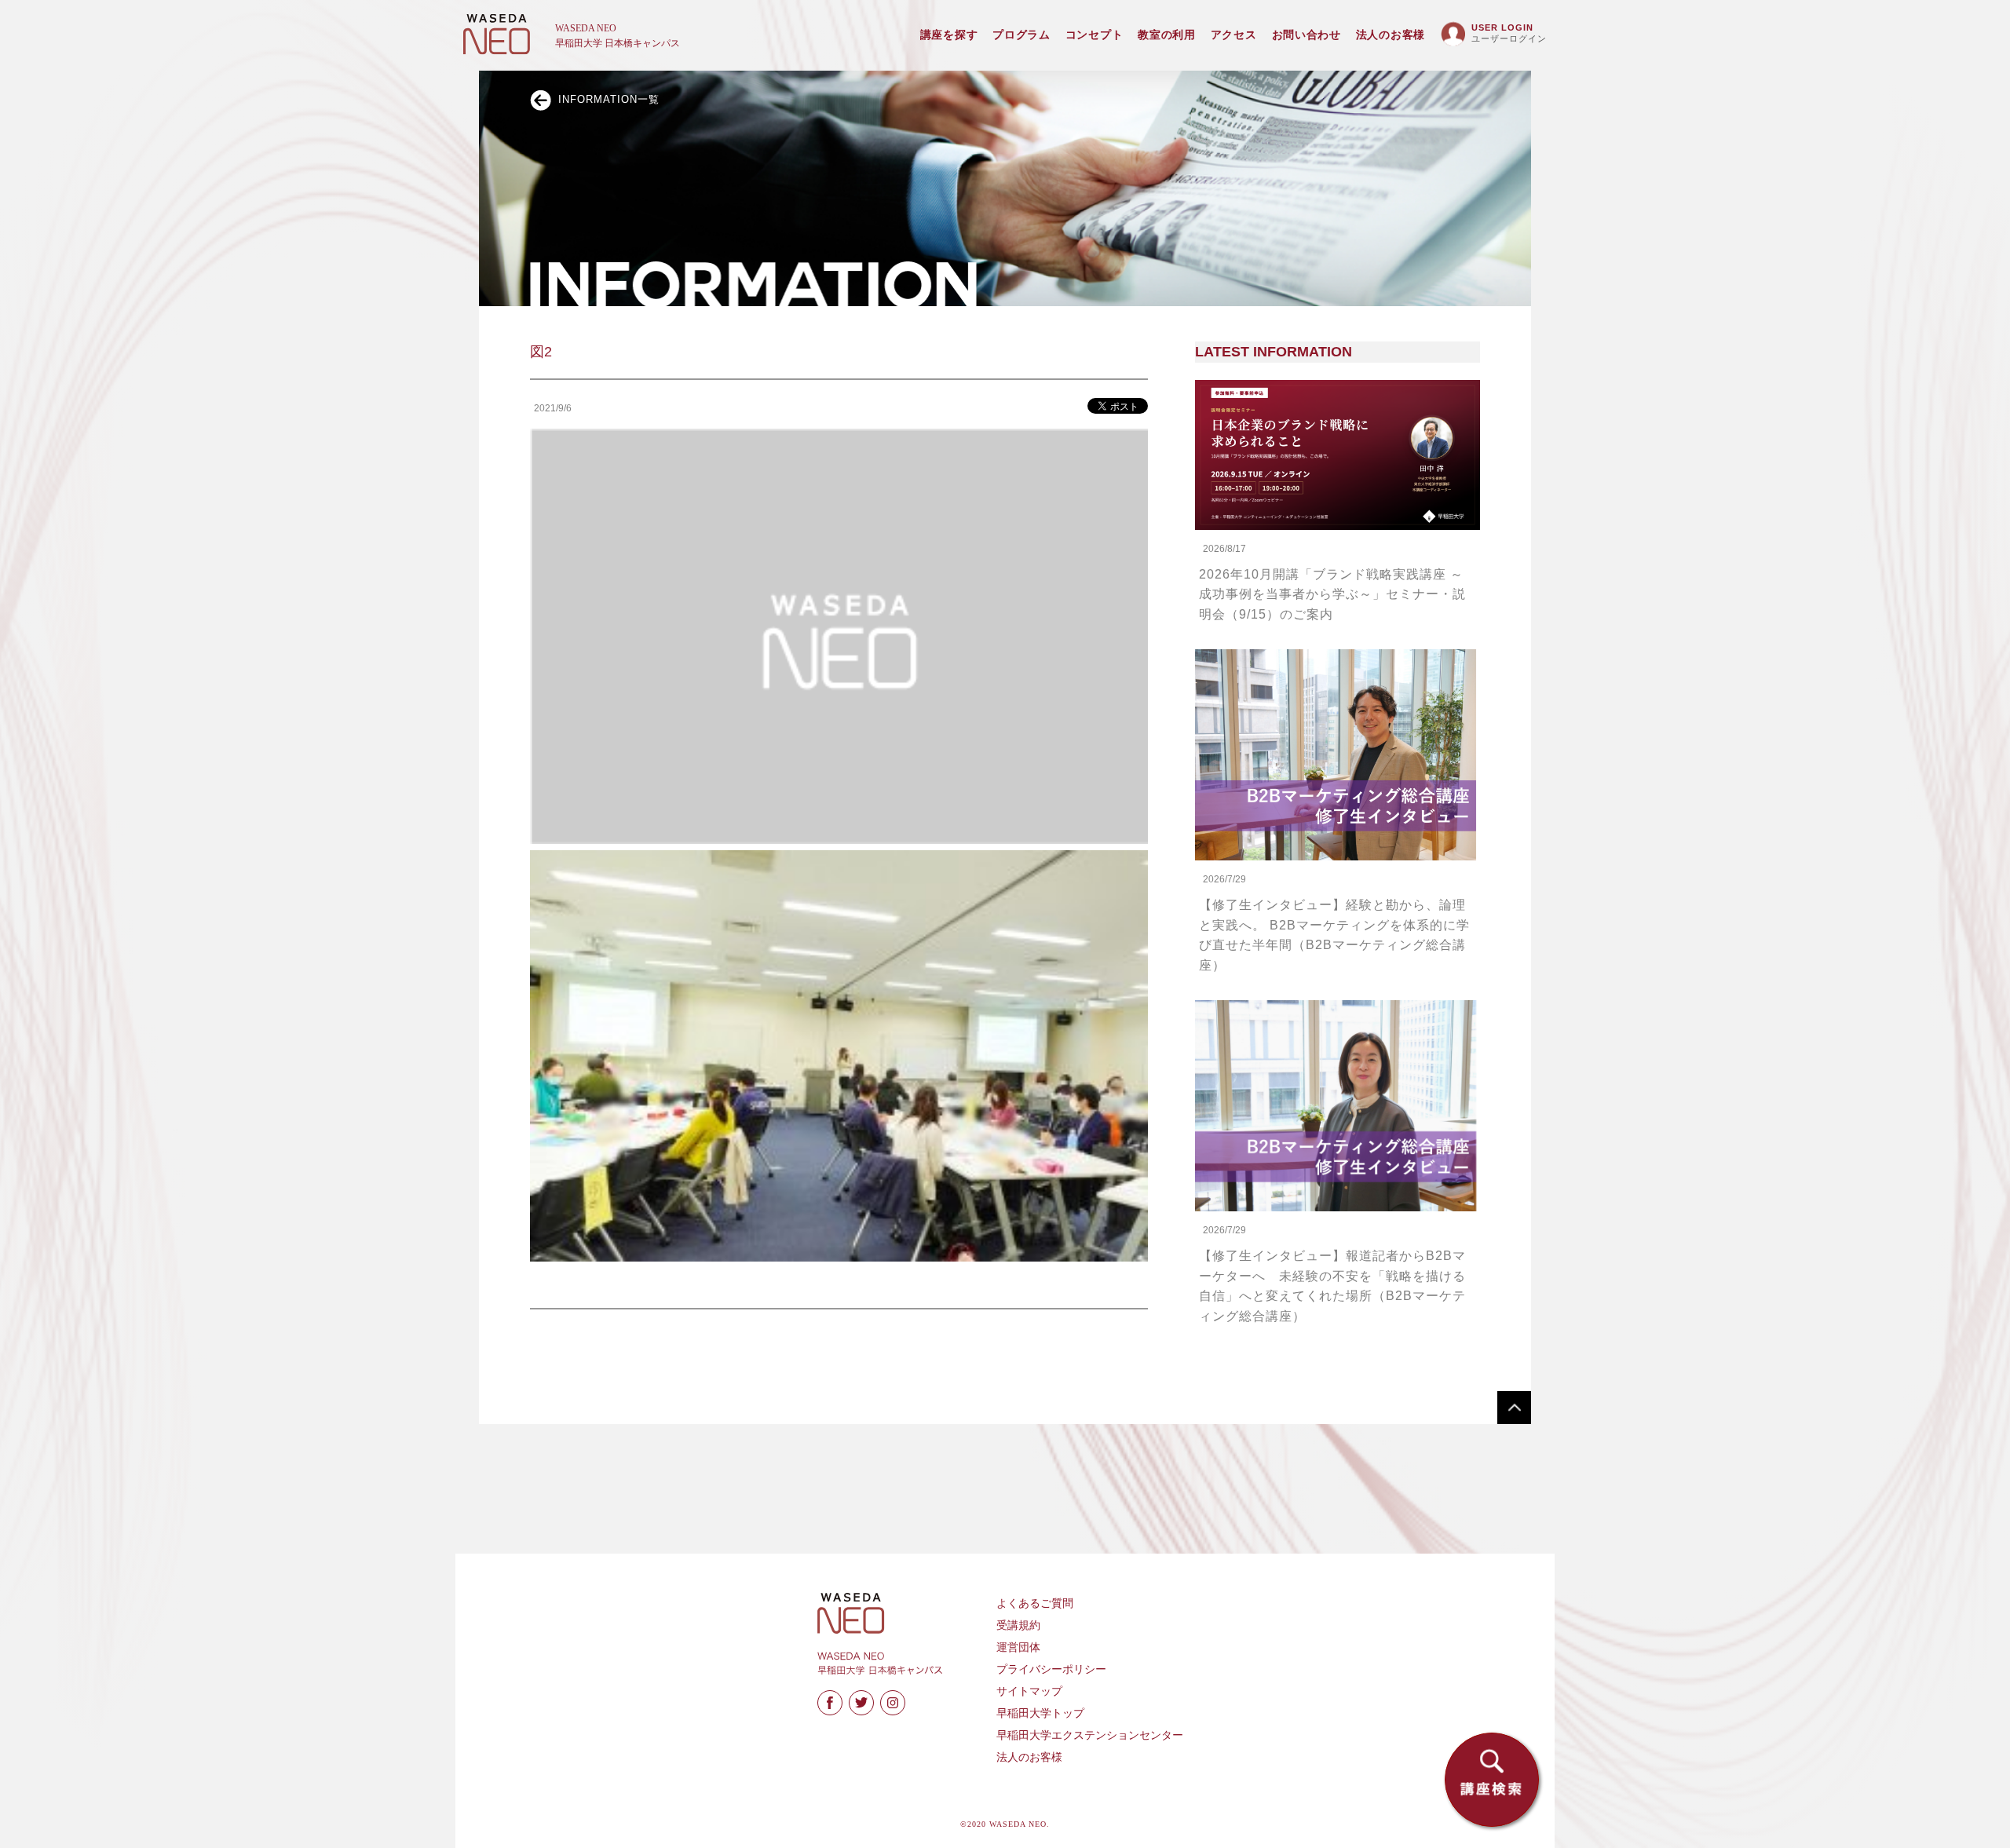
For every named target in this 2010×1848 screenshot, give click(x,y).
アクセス (1234, 35)
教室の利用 (1167, 35)
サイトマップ (1029, 1691)
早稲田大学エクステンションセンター (1090, 1735)
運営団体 (1018, 1647)
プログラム (1021, 35)
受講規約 (1018, 1625)
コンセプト (1095, 35)
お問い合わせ (1306, 35)
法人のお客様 (1391, 35)
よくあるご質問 (1035, 1603)
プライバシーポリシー (1051, 1669)
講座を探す (949, 35)
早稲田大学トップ (1040, 1713)
